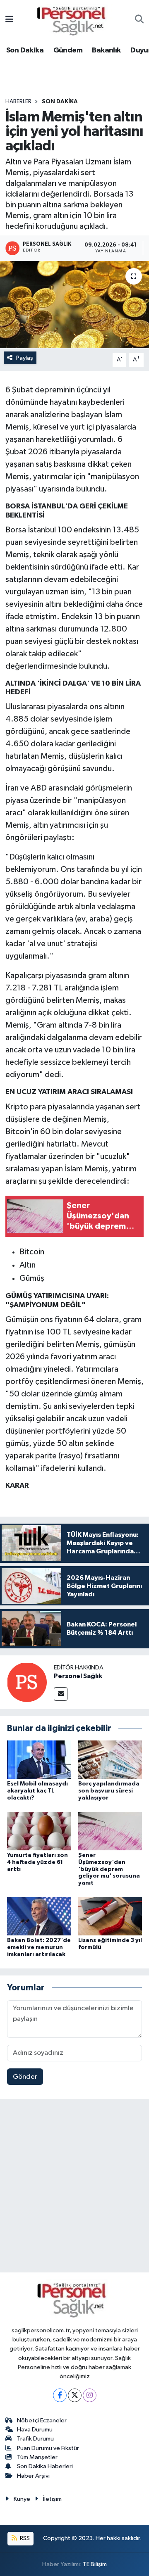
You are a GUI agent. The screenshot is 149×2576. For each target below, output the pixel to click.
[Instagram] (90, 2395)
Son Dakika (25, 50)
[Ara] (139, 20)
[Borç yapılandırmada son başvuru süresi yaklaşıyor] (110, 1760)
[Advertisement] (74, 2187)
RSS (24, 2538)
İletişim (52, 2499)
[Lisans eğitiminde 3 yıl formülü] (110, 1916)
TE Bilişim (95, 2564)
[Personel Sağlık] (27, 1682)
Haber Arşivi (33, 2476)
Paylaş (25, 358)
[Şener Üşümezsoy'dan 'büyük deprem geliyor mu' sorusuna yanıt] (110, 1831)
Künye (22, 2499)
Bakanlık (106, 50)
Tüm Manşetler (37, 2457)
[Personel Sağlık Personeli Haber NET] (74, 20)
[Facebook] (60, 2395)
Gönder (25, 2077)
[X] (75, 2395)
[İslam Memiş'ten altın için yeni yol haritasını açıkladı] (74, 305)
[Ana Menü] (9, 20)
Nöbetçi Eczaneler (42, 2420)
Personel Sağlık (78, 1676)
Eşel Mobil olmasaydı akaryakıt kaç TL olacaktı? (37, 1791)
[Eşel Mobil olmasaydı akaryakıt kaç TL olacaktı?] (39, 1760)
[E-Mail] (61, 1694)
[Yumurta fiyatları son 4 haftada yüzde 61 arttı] (39, 1831)
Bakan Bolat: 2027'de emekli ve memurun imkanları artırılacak (39, 1947)
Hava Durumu (35, 2430)
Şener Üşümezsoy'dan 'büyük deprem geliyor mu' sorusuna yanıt (109, 1869)
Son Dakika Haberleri (45, 2466)
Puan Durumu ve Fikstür (48, 2448)
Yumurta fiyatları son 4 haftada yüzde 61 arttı (37, 1862)
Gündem (68, 50)
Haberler (18, 102)
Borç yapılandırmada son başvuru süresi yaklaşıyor (109, 1791)
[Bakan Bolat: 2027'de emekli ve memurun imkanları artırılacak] (39, 1916)
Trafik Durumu (35, 2439)
